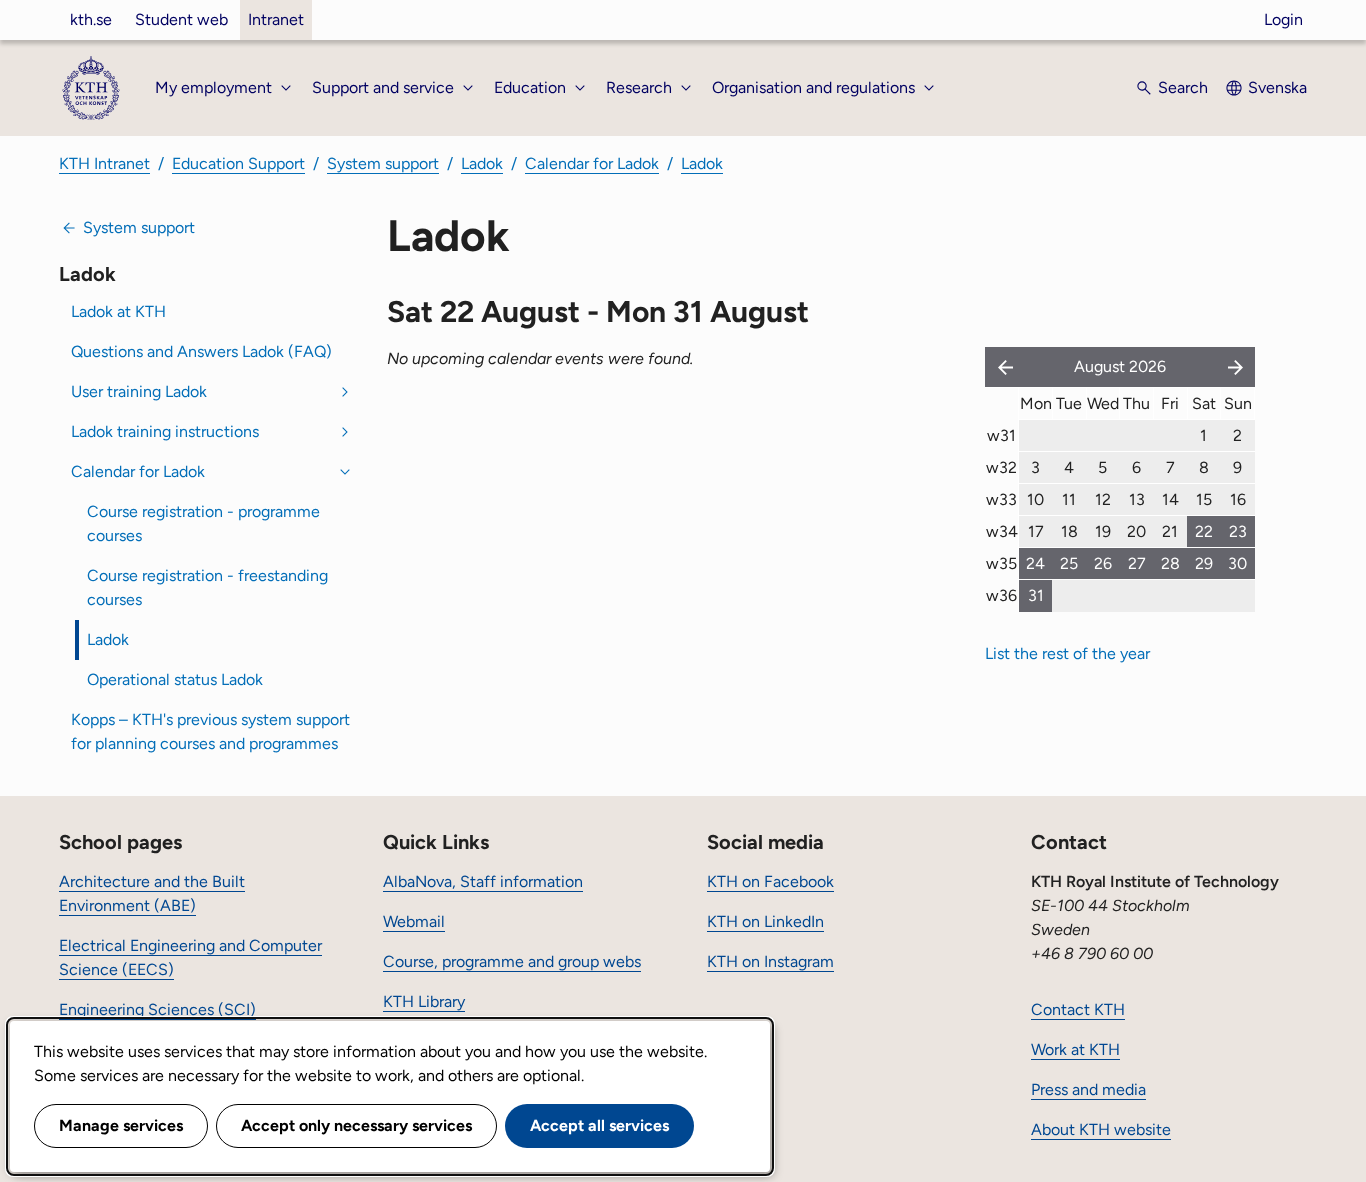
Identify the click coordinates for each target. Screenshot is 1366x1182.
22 (1204, 531)
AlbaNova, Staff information (483, 881)
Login (1283, 19)
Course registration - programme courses (203, 523)
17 (1036, 531)
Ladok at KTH (118, 311)
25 (1069, 563)
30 (1237, 563)
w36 (1001, 595)
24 (1035, 563)
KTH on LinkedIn (765, 921)
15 (1204, 499)
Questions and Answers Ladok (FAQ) (201, 351)
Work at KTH (1075, 1049)
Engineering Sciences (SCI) (157, 1009)
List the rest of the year (1067, 653)
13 (1137, 499)
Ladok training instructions (165, 431)
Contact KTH (1078, 1009)
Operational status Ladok (175, 679)
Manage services (121, 1125)
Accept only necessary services (356, 1125)
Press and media (1088, 1089)
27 (1137, 563)
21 (1170, 531)
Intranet (276, 19)
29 (1204, 563)
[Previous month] (1001, 367)
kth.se (91, 19)
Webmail (414, 921)
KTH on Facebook (770, 881)
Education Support (238, 163)
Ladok (482, 163)
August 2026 (1120, 366)
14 (1170, 499)
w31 (1001, 435)
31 (1036, 595)
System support (383, 163)
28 (1170, 563)
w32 (1001, 467)
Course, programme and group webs (512, 961)
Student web (181, 19)
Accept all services (599, 1125)
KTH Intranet (104, 163)
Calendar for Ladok (592, 163)
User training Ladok (139, 391)
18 (1069, 531)
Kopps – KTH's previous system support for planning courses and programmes (210, 731)
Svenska (1277, 87)
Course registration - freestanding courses (207, 587)
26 (1103, 563)
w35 (1001, 563)
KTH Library (424, 1001)
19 (1103, 531)
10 (1035, 499)
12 (1103, 499)
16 (1238, 499)
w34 (1002, 531)
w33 (1001, 499)
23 (1238, 531)
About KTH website (1101, 1129)
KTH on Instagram (770, 961)
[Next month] (1237, 367)
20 (1136, 531)
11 (1069, 499)
